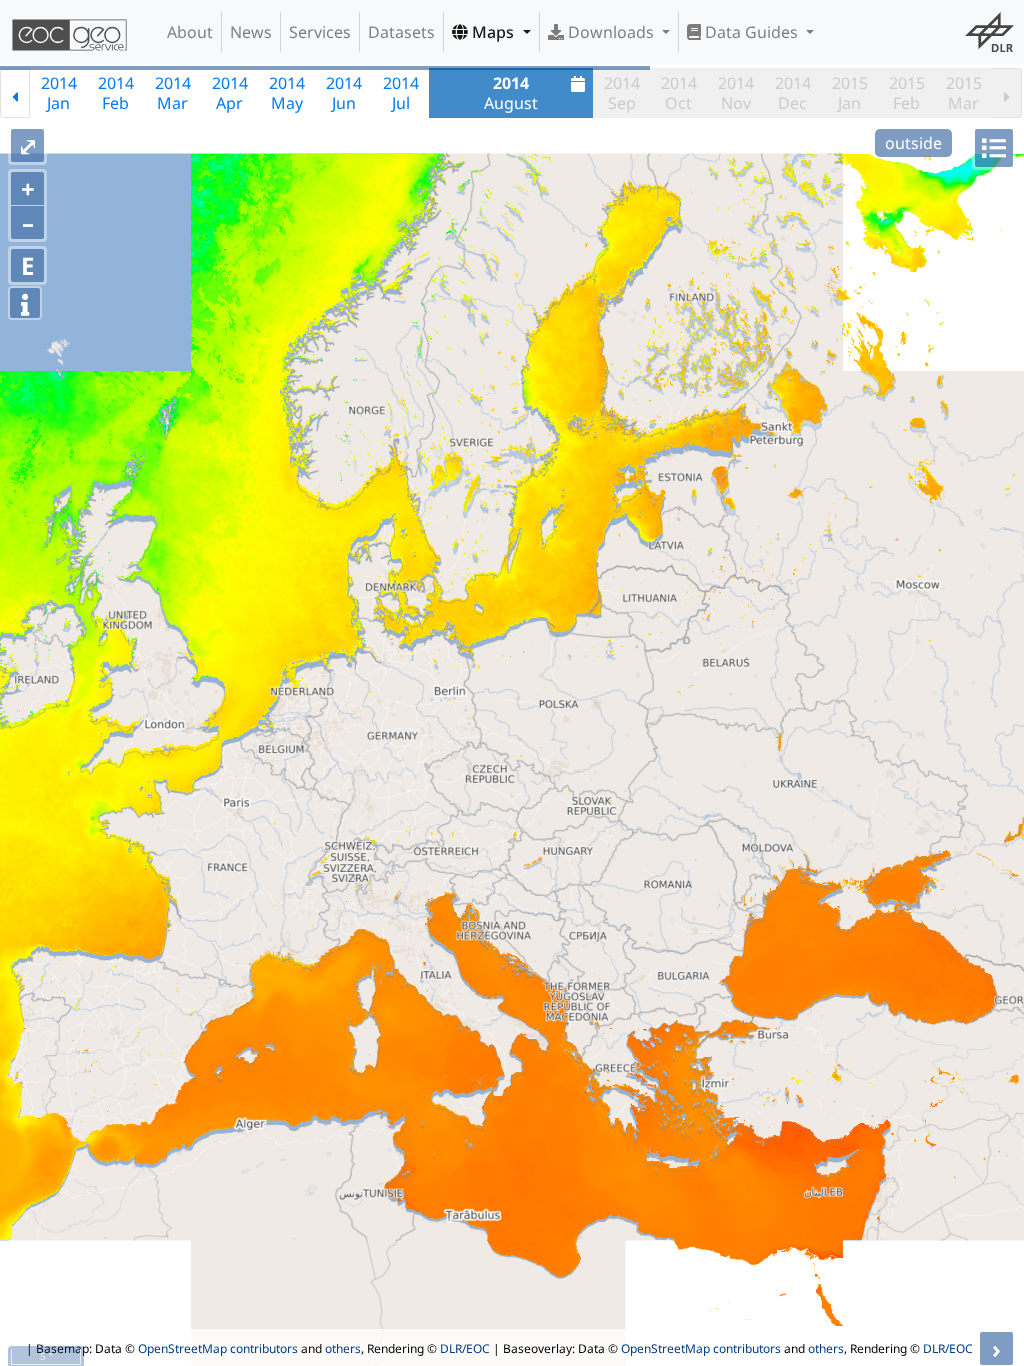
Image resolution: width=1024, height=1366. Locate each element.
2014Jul (401, 93)
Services (320, 32)
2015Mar (964, 93)
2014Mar (173, 93)
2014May (287, 93)
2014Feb (116, 93)
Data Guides (751, 32)
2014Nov (736, 93)
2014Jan (59, 93)
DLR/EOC (465, 1348)
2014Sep (622, 93)
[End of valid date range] (1007, 93)
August (511, 93)
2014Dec (793, 93)
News (251, 32)
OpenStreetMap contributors (218, 1348)
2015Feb (907, 93)
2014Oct (679, 93)
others (343, 1348)
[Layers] (994, 148)
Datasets (401, 32)
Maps (493, 32)
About (190, 32)
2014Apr (230, 93)
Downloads (611, 32)
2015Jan (850, 93)
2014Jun (344, 93)
